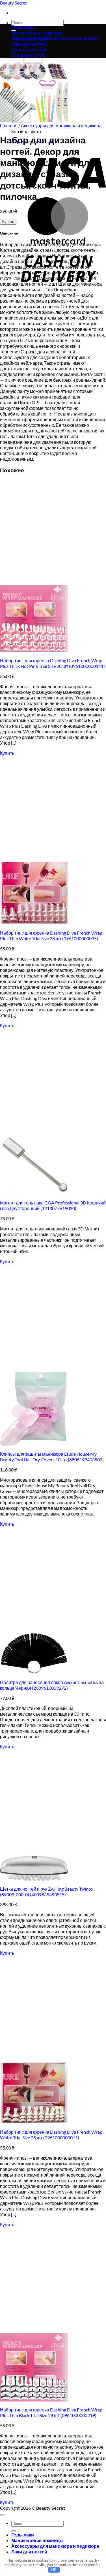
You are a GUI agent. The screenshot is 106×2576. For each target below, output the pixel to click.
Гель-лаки (23, 27)
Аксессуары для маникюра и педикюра (55, 38)
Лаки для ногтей (29, 2552)
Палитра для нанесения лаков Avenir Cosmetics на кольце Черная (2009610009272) (52, 1685)
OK (54, 2570)
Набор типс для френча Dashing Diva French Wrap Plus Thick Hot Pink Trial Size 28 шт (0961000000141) (52, 663)
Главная (9, 125)
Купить (8, 222)
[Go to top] (2, 2515)
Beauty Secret (13, 3)
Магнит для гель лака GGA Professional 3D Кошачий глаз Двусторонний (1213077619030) (53, 1205)
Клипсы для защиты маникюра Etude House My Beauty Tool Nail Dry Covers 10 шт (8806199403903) (52, 1457)
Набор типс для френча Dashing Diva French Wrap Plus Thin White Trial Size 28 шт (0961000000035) (51, 936)
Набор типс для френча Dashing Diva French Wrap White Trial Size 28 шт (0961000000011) (51, 2135)
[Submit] (14, 2531)
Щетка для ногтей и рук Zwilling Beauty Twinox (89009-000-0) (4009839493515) (47, 1892)
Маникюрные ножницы (37, 33)
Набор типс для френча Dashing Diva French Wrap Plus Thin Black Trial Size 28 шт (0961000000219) (51, 2412)
